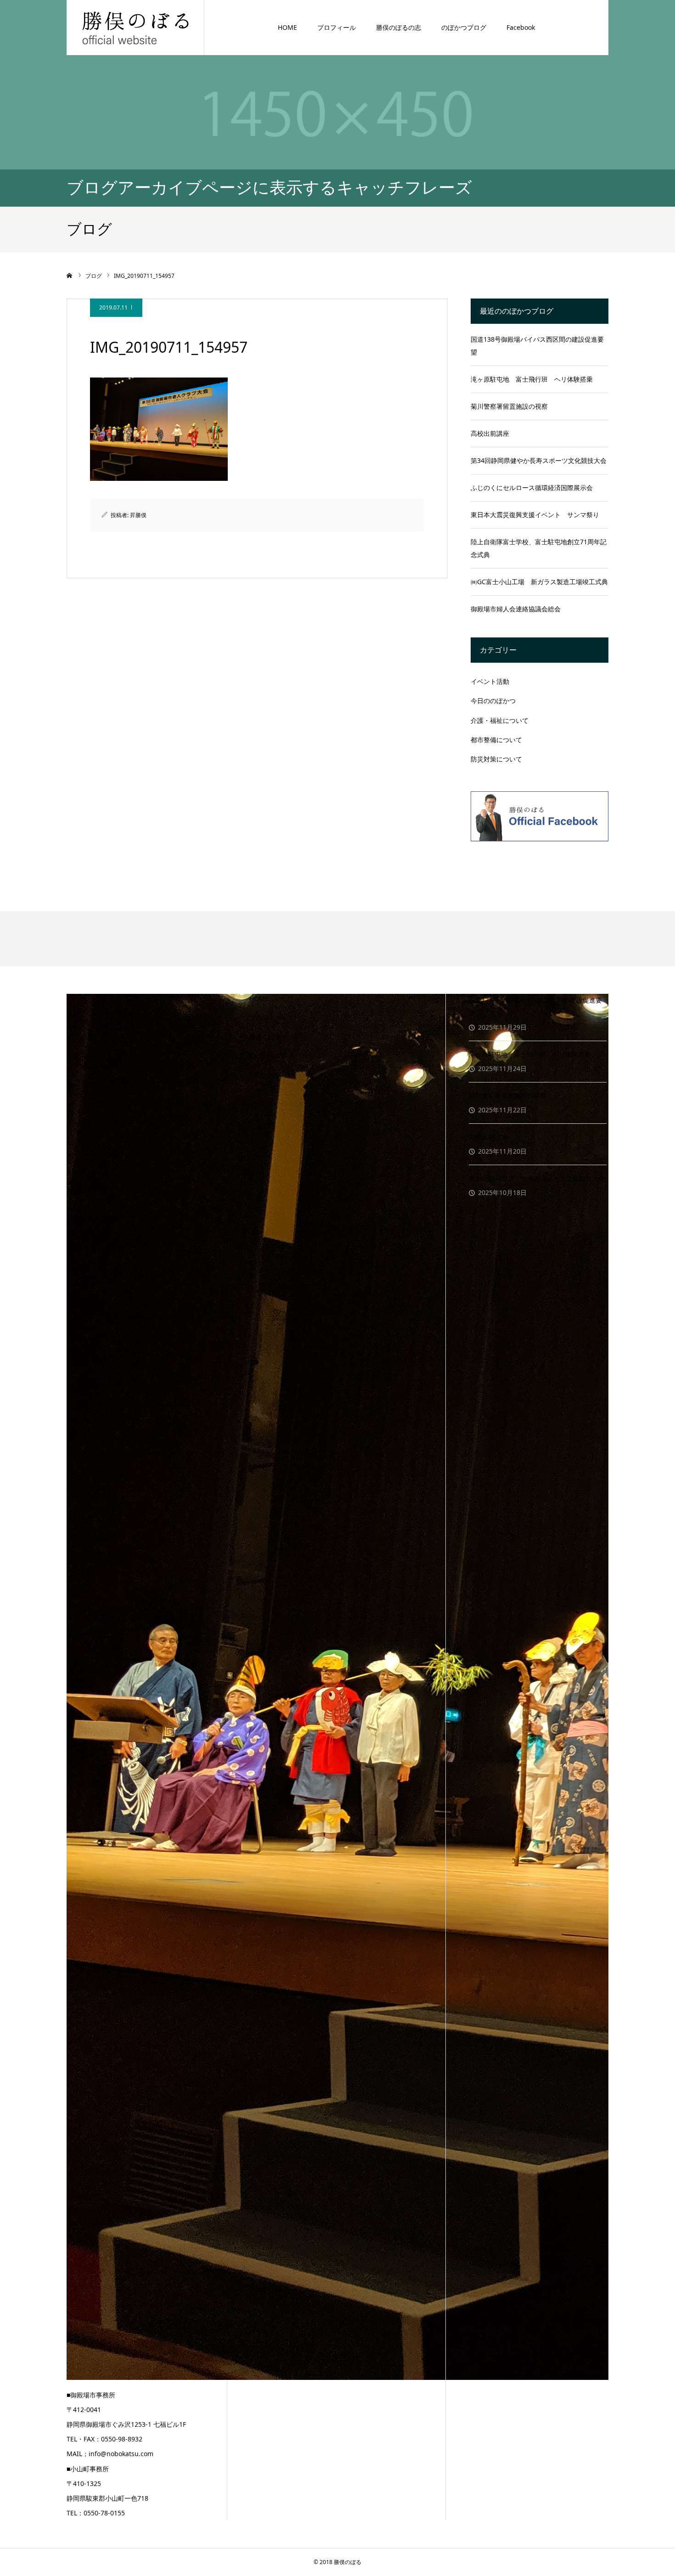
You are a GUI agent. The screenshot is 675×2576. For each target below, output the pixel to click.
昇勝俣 (138, 515)
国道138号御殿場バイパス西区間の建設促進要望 (537, 346)
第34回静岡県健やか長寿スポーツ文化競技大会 (539, 460)
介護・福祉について (500, 720)
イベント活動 (490, 681)
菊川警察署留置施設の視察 (509, 406)
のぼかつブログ (464, 27)
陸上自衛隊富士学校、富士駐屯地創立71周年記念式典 (539, 548)
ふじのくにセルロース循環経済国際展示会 (532, 488)
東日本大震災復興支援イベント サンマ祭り (535, 515)
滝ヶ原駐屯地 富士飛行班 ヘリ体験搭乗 (532, 379)
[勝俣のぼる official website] (135, 27)
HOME (287, 27)
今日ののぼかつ (493, 701)
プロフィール (337, 27)
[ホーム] (70, 276)
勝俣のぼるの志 (399, 27)
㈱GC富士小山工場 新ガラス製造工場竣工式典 (539, 582)
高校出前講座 (490, 433)
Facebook (521, 27)
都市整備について (496, 740)
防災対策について (496, 759)
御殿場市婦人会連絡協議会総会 (516, 609)
